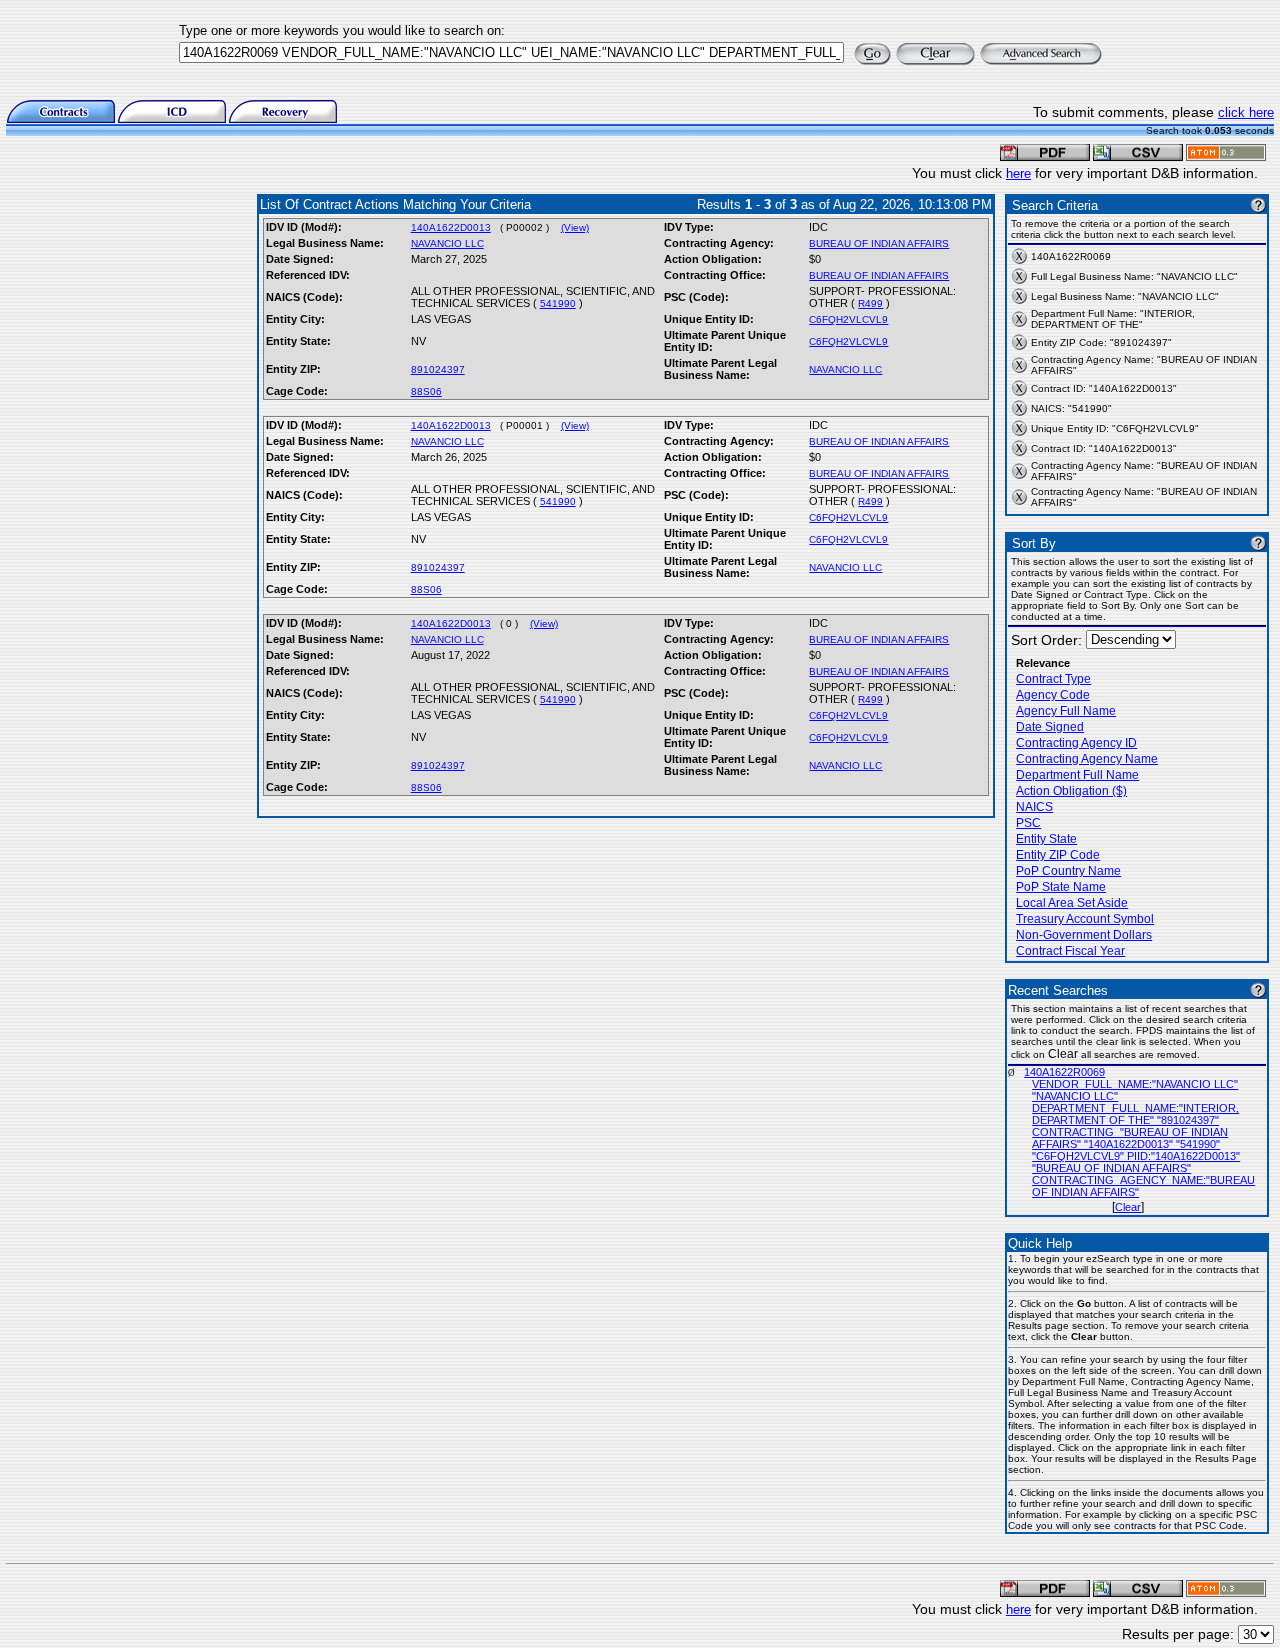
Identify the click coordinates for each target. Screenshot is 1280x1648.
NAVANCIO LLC (447, 243)
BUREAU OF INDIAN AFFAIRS (879, 243)
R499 (870, 303)
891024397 (438, 369)
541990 (558, 303)
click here (1246, 112)
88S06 (426, 391)
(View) (575, 227)
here (1018, 173)
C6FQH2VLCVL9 (848, 319)
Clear (1128, 1207)
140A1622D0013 (451, 227)
